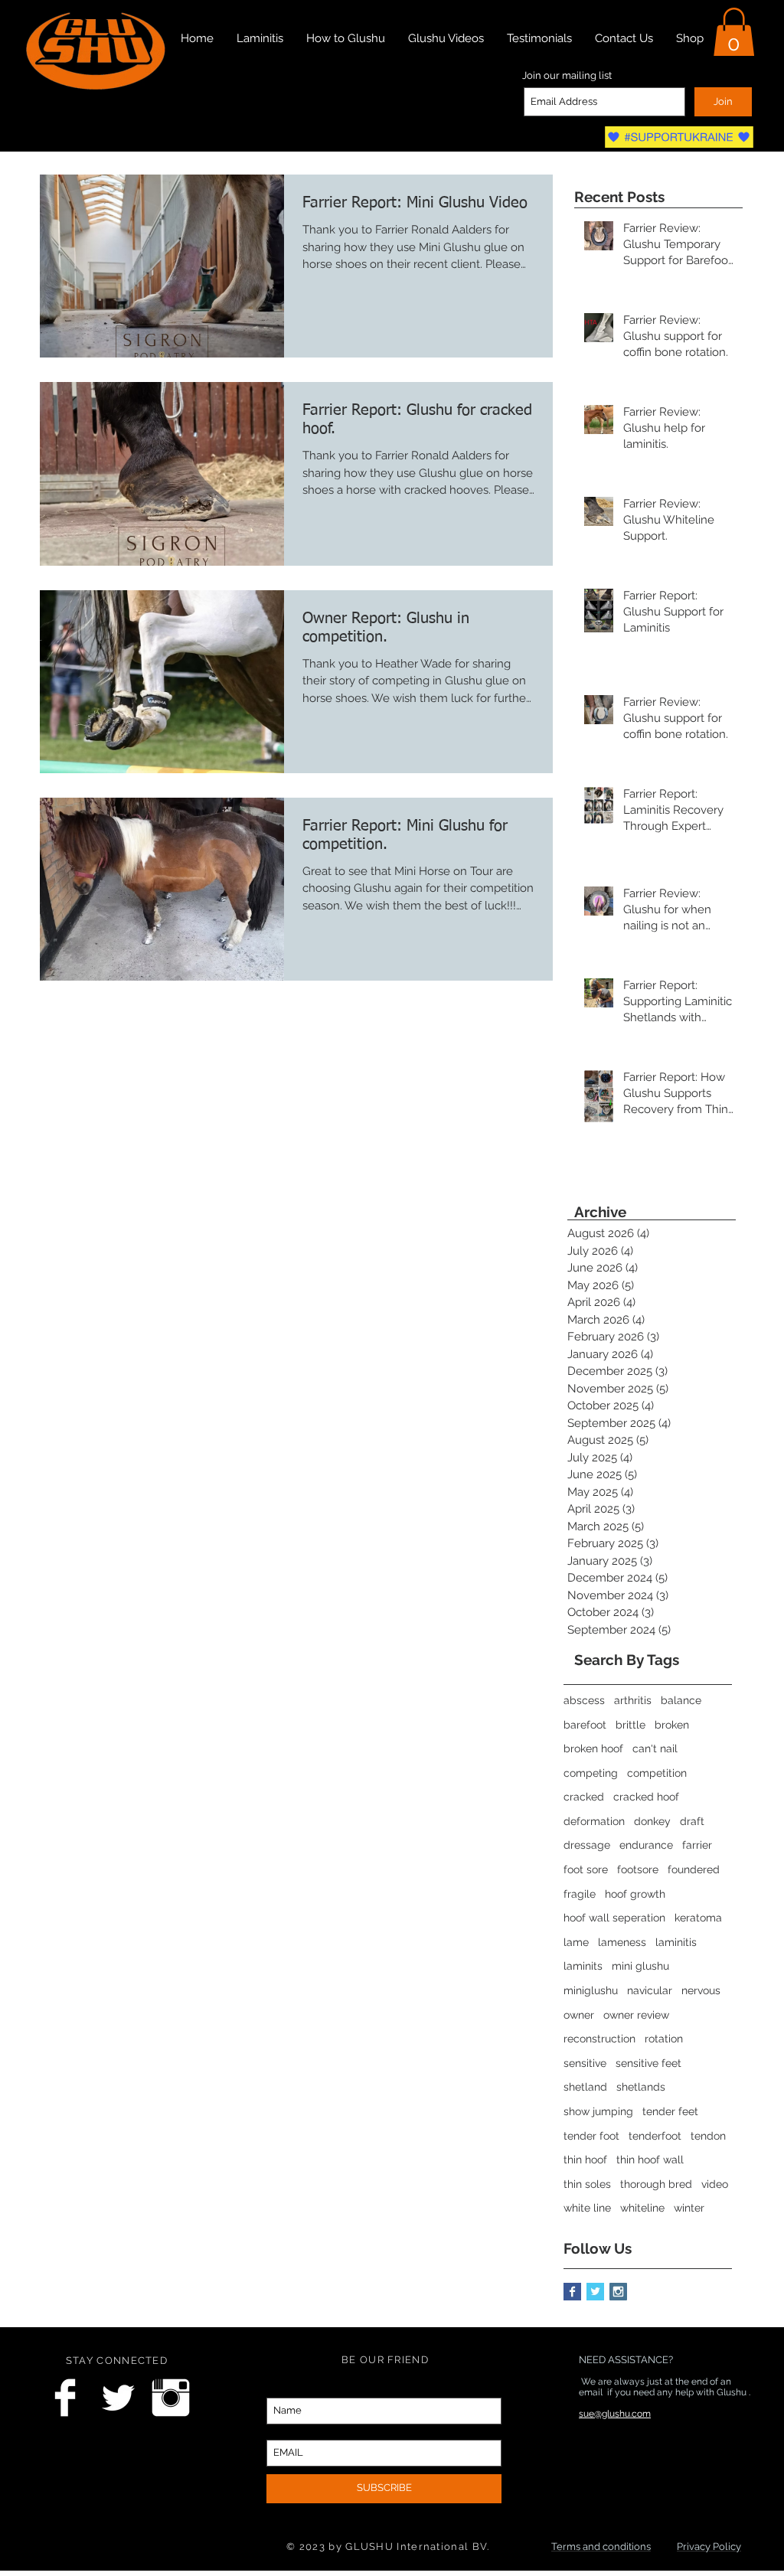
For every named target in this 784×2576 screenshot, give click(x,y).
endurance (646, 1845)
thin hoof (585, 2160)
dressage (587, 1845)
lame (576, 1942)
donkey (652, 1821)
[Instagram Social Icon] (618, 2292)
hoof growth (635, 1894)
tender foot (591, 2136)
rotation (664, 2039)
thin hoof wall (650, 2160)
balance (681, 1700)
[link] (734, 34)
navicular (650, 1990)
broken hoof (593, 1748)
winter (689, 2208)
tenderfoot (655, 2136)
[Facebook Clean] (65, 2398)
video (715, 2184)
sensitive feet (648, 2063)
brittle (630, 1725)
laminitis (676, 1942)
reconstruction (599, 2039)
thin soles (587, 2184)
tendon (708, 2136)
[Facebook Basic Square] (572, 2292)
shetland (585, 2087)
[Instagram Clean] (171, 2398)
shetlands (641, 2087)
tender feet (670, 2111)
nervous (701, 1990)
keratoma (698, 1918)
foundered (694, 1869)
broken (672, 1725)
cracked (584, 1797)
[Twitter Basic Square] (595, 2292)
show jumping (598, 2111)
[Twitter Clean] (118, 2398)
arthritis (633, 1700)
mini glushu (640, 1966)
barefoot (585, 1725)
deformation (594, 1821)
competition (657, 1773)
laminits (583, 1966)
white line (587, 2208)
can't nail (655, 1748)
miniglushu (591, 1990)
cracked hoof (646, 1797)
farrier (697, 1845)
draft (692, 1821)
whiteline (642, 2208)
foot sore (586, 1869)
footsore (638, 1869)
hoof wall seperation (614, 1918)
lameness (622, 1942)
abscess (584, 1700)
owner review (636, 2015)
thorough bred (656, 2184)
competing (591, 1773)
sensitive (585, 2063)
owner (579, 2015)
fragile (580, 1894)
